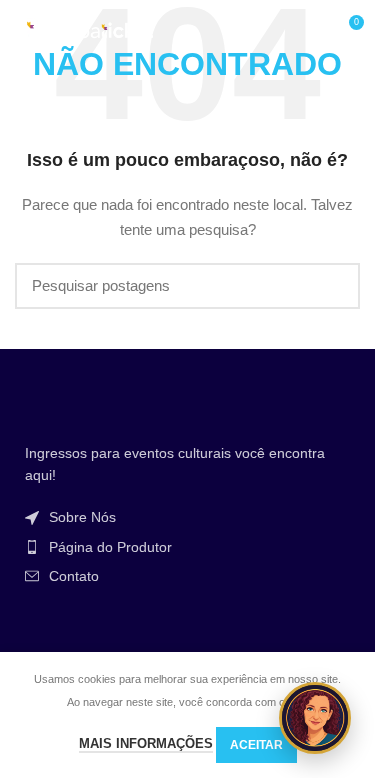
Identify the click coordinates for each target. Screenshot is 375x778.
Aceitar (256, 745)
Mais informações (146, 743)
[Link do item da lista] (187, 517)
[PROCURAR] (333, 286)
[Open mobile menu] (309, 30)
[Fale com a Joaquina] (315, 718)
